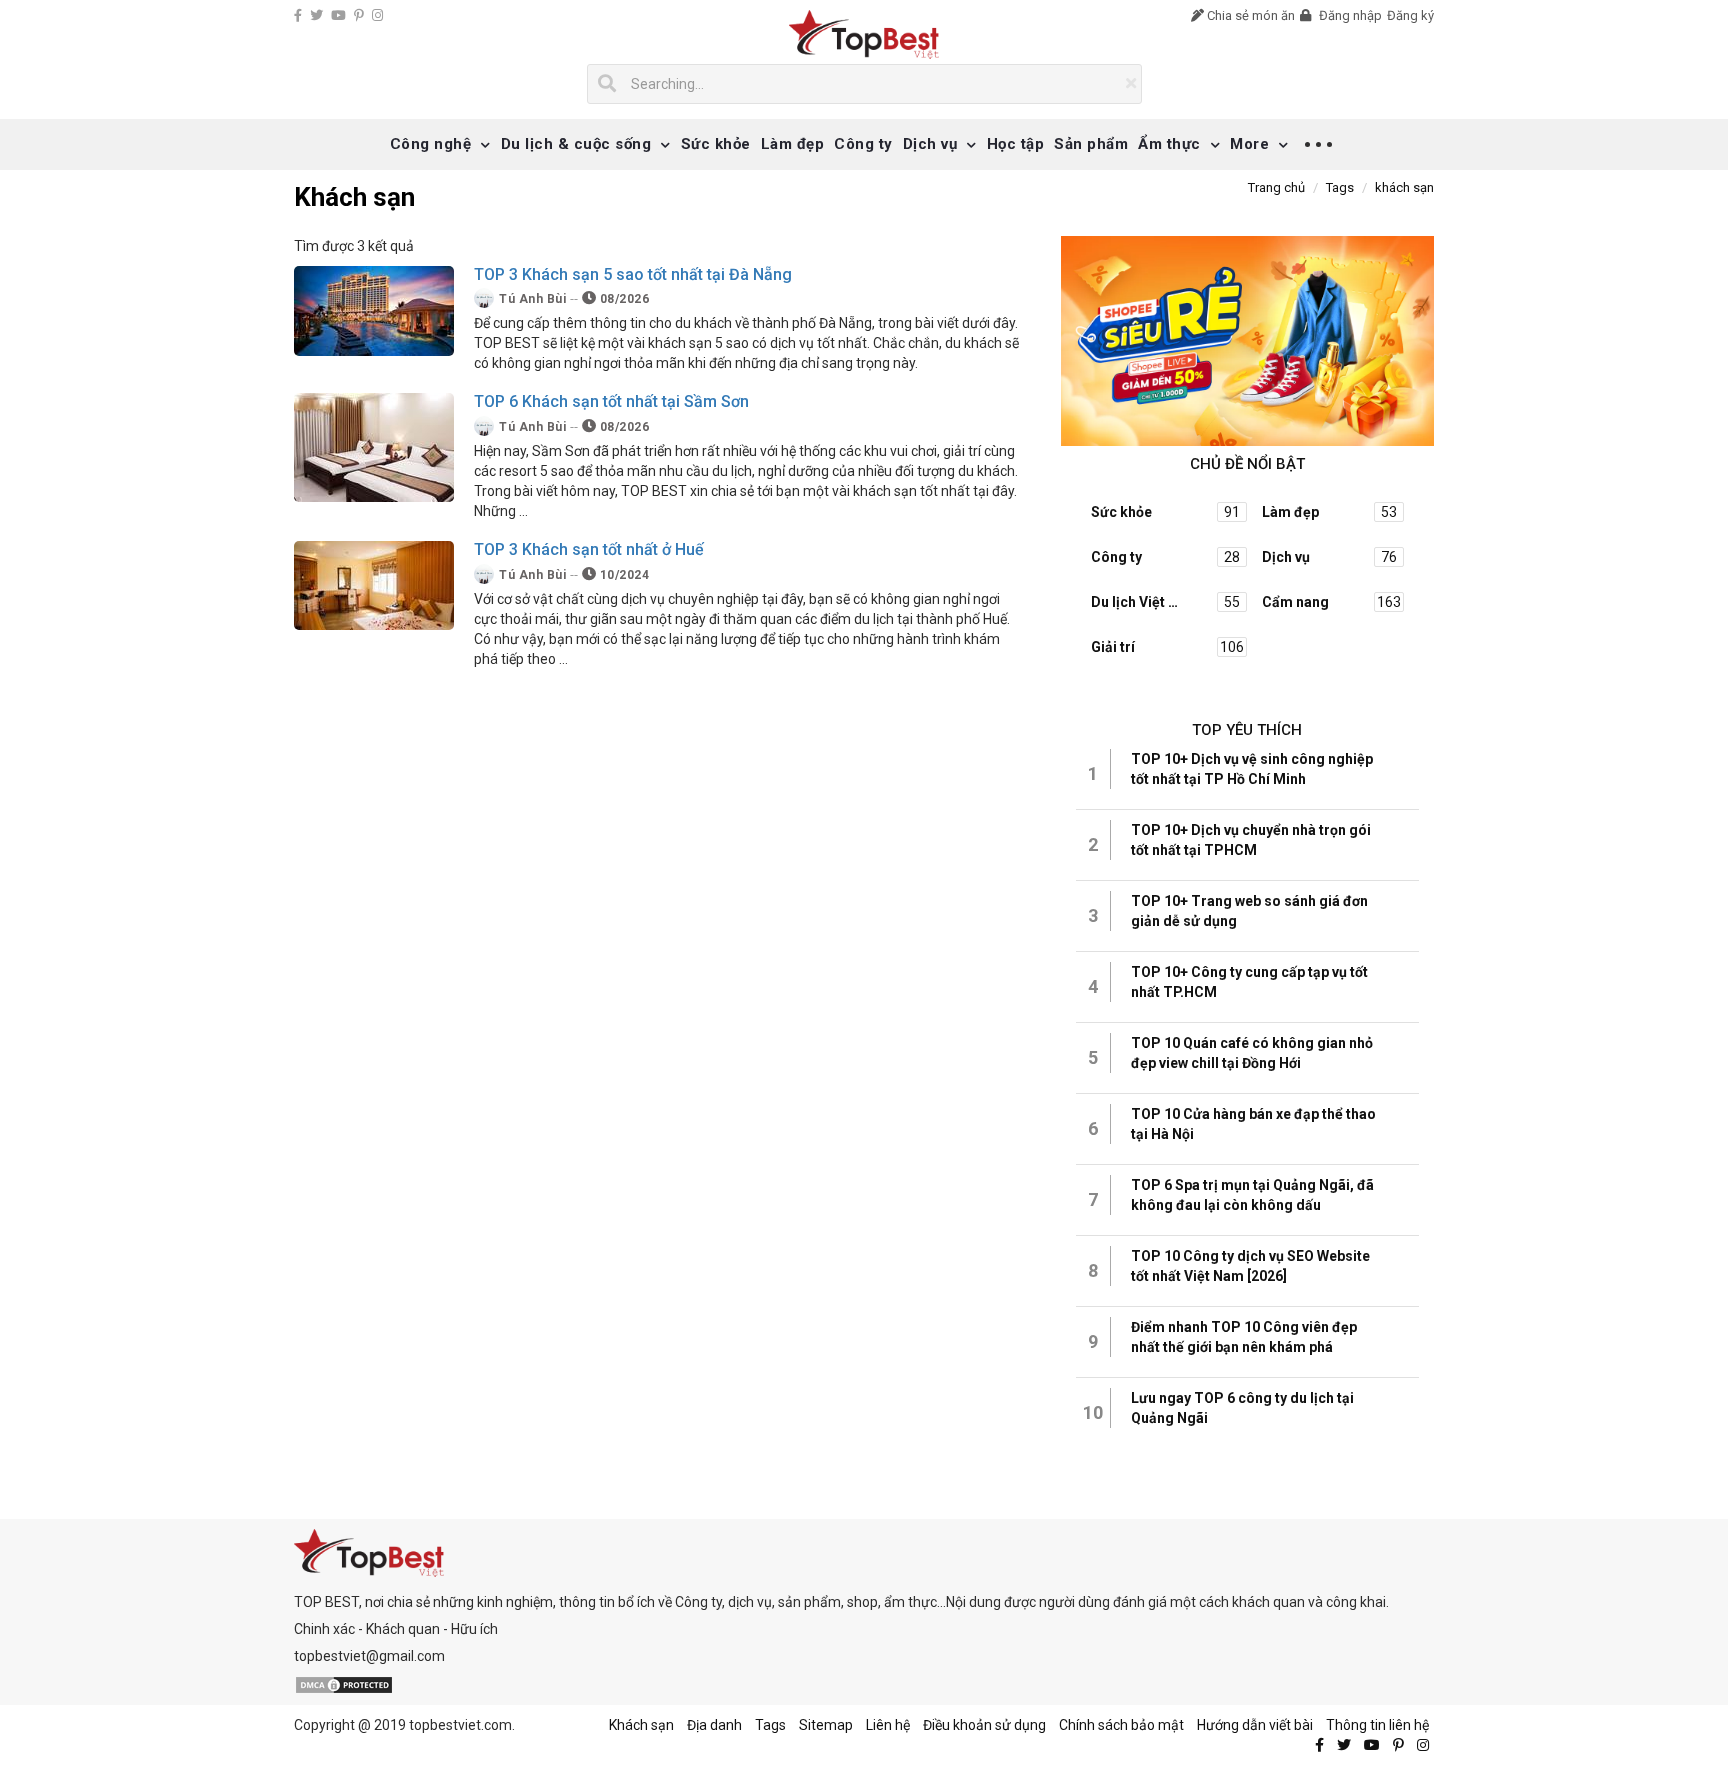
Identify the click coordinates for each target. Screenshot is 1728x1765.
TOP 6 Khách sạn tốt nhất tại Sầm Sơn (611, 401)
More (1249, 144)
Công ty (863, 144)
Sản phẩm (1091, 144)
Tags (770, 1725)
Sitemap (826, 1725)
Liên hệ (888, 1725)
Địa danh (714, 1725)
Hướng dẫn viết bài (1255, 1725)
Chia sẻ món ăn (1249, 15)
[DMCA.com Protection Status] (344, 1683)
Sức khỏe (716, 144)
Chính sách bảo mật (1121, 1725)
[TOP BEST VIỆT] (864, 34)
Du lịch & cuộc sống (576, 144)
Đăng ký (1410, 15)
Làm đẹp (793, 144)
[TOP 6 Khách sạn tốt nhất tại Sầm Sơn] (374, 447)
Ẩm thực (1169, 144)
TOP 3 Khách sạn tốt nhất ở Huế (589, 549)
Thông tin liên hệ (1377, 1725)
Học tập (1016, 144)
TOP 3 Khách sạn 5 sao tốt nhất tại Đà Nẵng (633, 274)
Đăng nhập (1349, 15)
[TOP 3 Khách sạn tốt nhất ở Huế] (374, 584)
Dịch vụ (930, 144)
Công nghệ (431, 144)
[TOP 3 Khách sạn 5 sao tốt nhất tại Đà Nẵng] (374, 309)
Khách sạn (641, 1725)
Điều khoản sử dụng (984, 1725)
